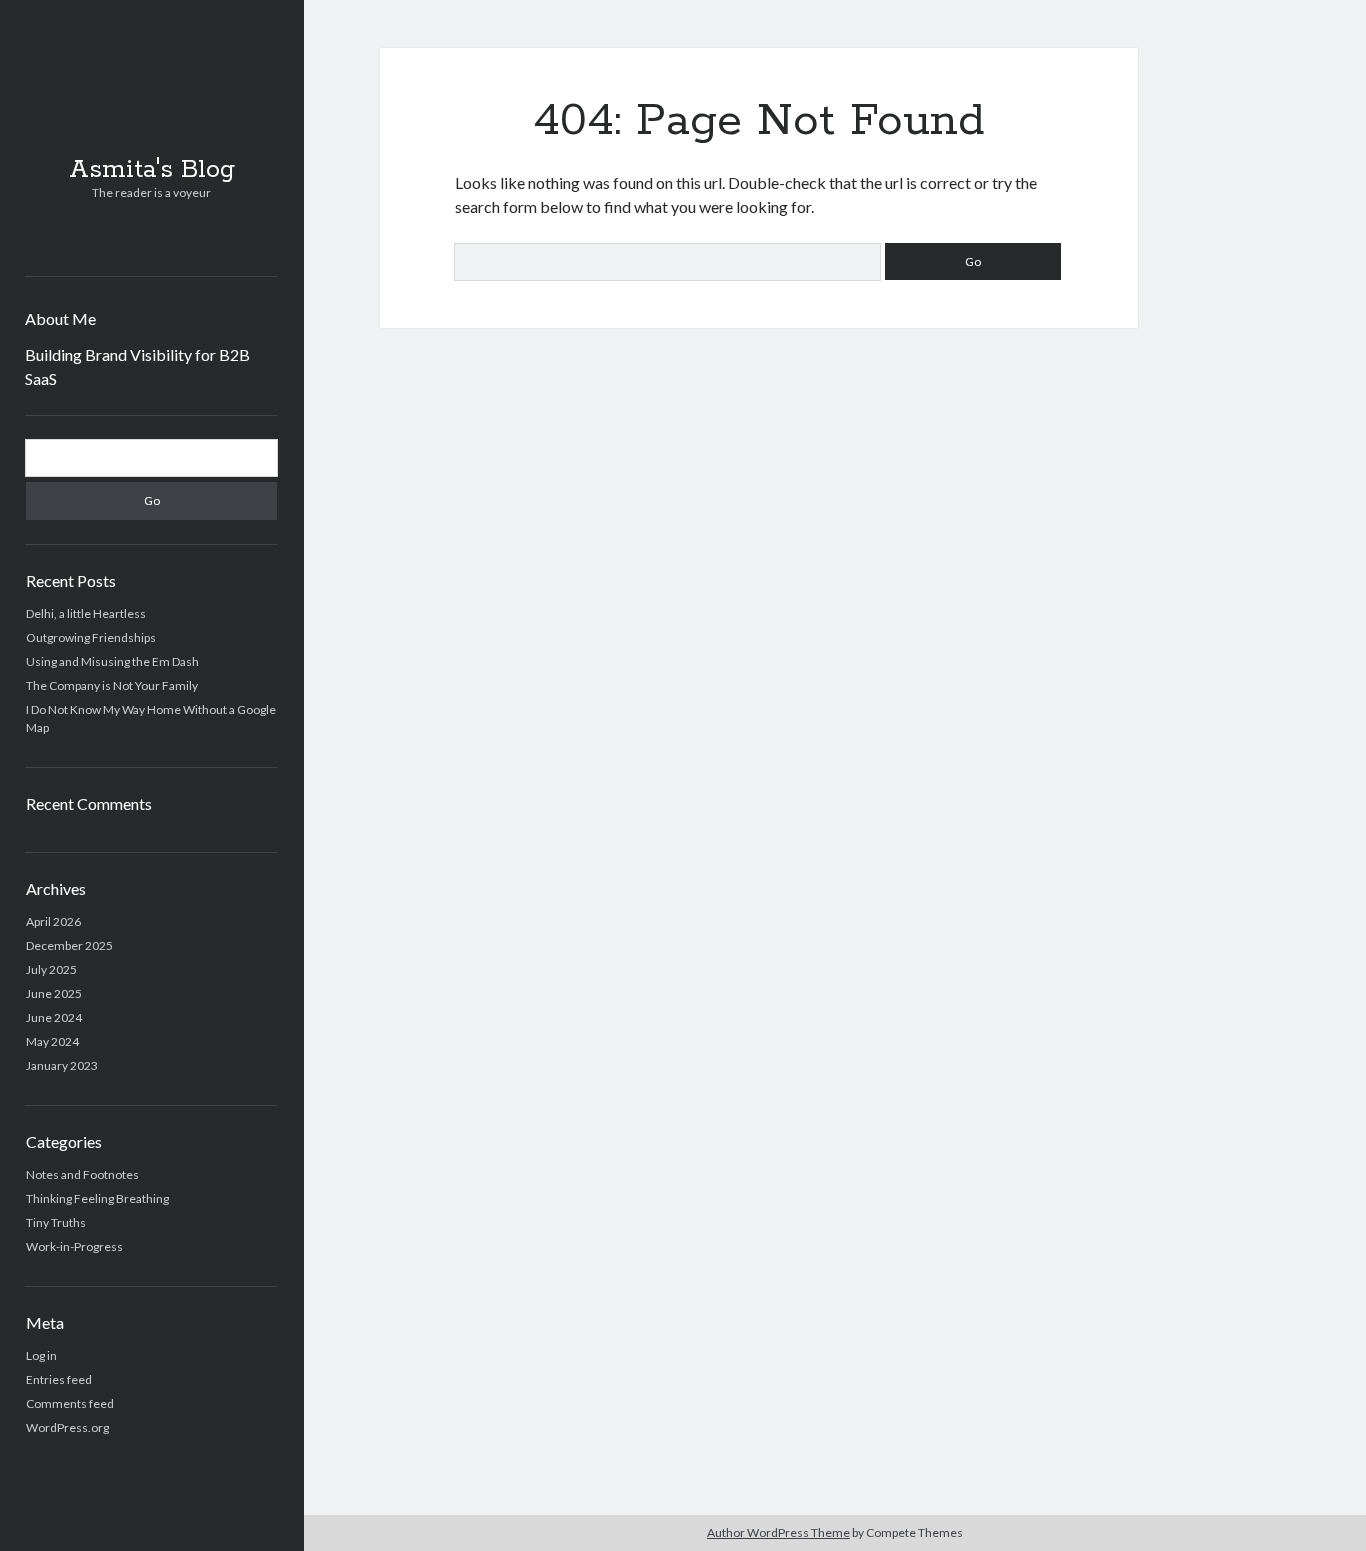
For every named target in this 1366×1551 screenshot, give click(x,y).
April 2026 (53, 921)
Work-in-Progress (74, 1246)
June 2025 (54, 993)
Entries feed (59, 1379)
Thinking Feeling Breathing (97, 1198)
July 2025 (51, 969)
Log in (41, 1355)
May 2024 (52, 1041)
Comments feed (70, 1403)
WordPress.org (67, 1427)
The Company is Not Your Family (112, 685)
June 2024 (54, 1017)
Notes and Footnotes (82, 1174)
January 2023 (62, 1065)
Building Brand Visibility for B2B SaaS (137, 366)
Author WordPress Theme (778, 1532)
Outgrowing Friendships (91, 637)
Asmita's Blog (152, 170)
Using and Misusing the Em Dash (112, 661)
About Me (60, 318)
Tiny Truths (56, 1222)
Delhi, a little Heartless (86, 613)
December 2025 (69, 945)
